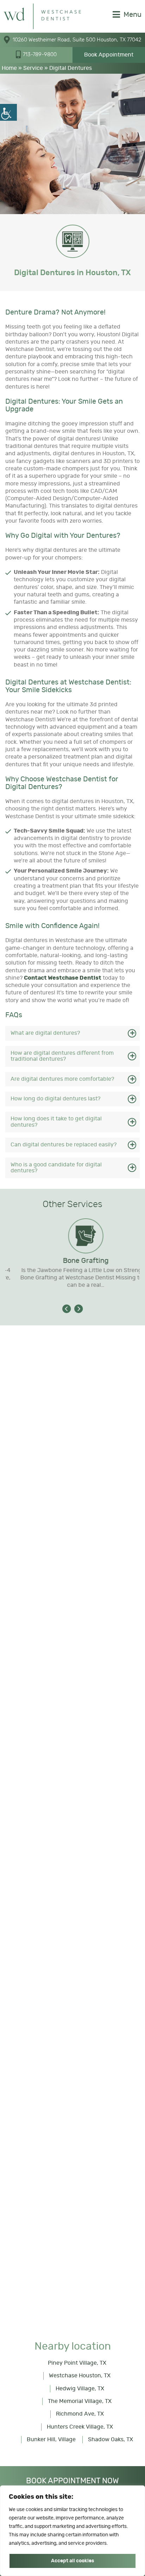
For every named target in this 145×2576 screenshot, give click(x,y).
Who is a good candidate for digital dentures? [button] (56, 1168)
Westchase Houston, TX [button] (80, 2376)
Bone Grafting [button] (72, 1261)
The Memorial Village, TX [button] (80, 2401)
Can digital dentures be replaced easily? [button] (64, 1145)
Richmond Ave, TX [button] (80, 2414)
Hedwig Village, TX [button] (80, 2389)
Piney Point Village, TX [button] (77, 2363)
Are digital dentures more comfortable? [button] (62, 1079)
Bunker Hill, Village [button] (51, 2439)
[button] (8, 112)
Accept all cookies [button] (72, 2561)
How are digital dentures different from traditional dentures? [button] (62, 1056)
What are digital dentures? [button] (45, 1033)
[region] (72, 2531)
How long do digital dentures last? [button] (55, 1099)
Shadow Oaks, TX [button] (111, 2439)
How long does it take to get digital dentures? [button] (56, 1122)
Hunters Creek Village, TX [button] (80, 2427)
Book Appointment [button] (109, 55)
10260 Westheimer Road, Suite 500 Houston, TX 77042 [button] (77, 40)
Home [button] (9, 68)
